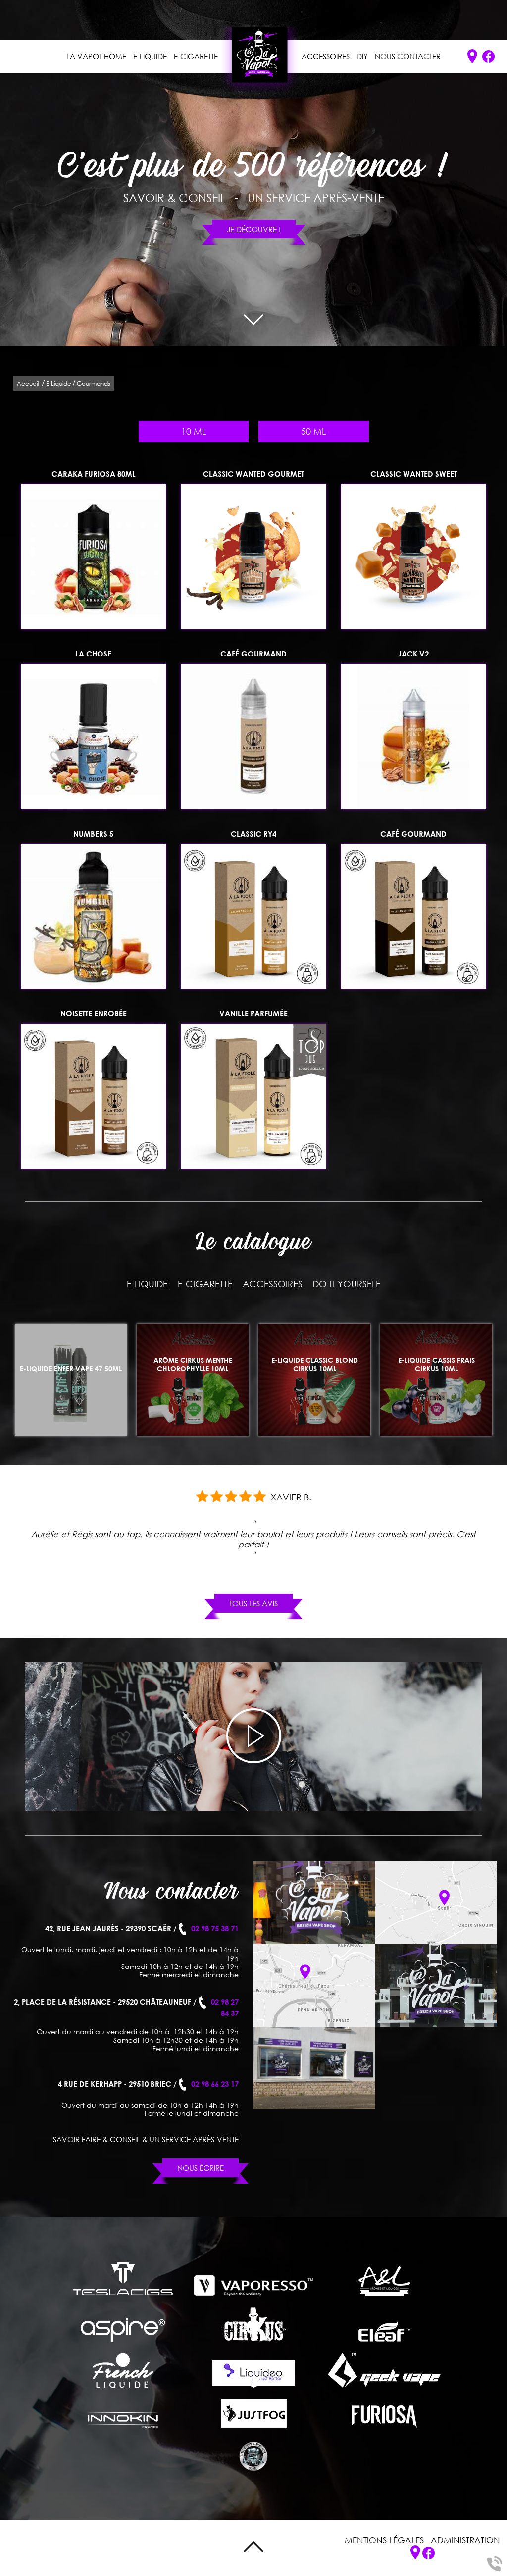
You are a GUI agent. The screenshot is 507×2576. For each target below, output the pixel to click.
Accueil (28, 384)
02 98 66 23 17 (215, 2084)
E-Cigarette (196, 56)
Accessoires (326, 56)
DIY (362, 56)
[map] (436, 1902)
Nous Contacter (408, 56)
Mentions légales (384, 2540)
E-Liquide (150, 56)
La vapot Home (96, 56)
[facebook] (488, 57)
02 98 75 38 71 (215, 1928)
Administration (465, 2540)
